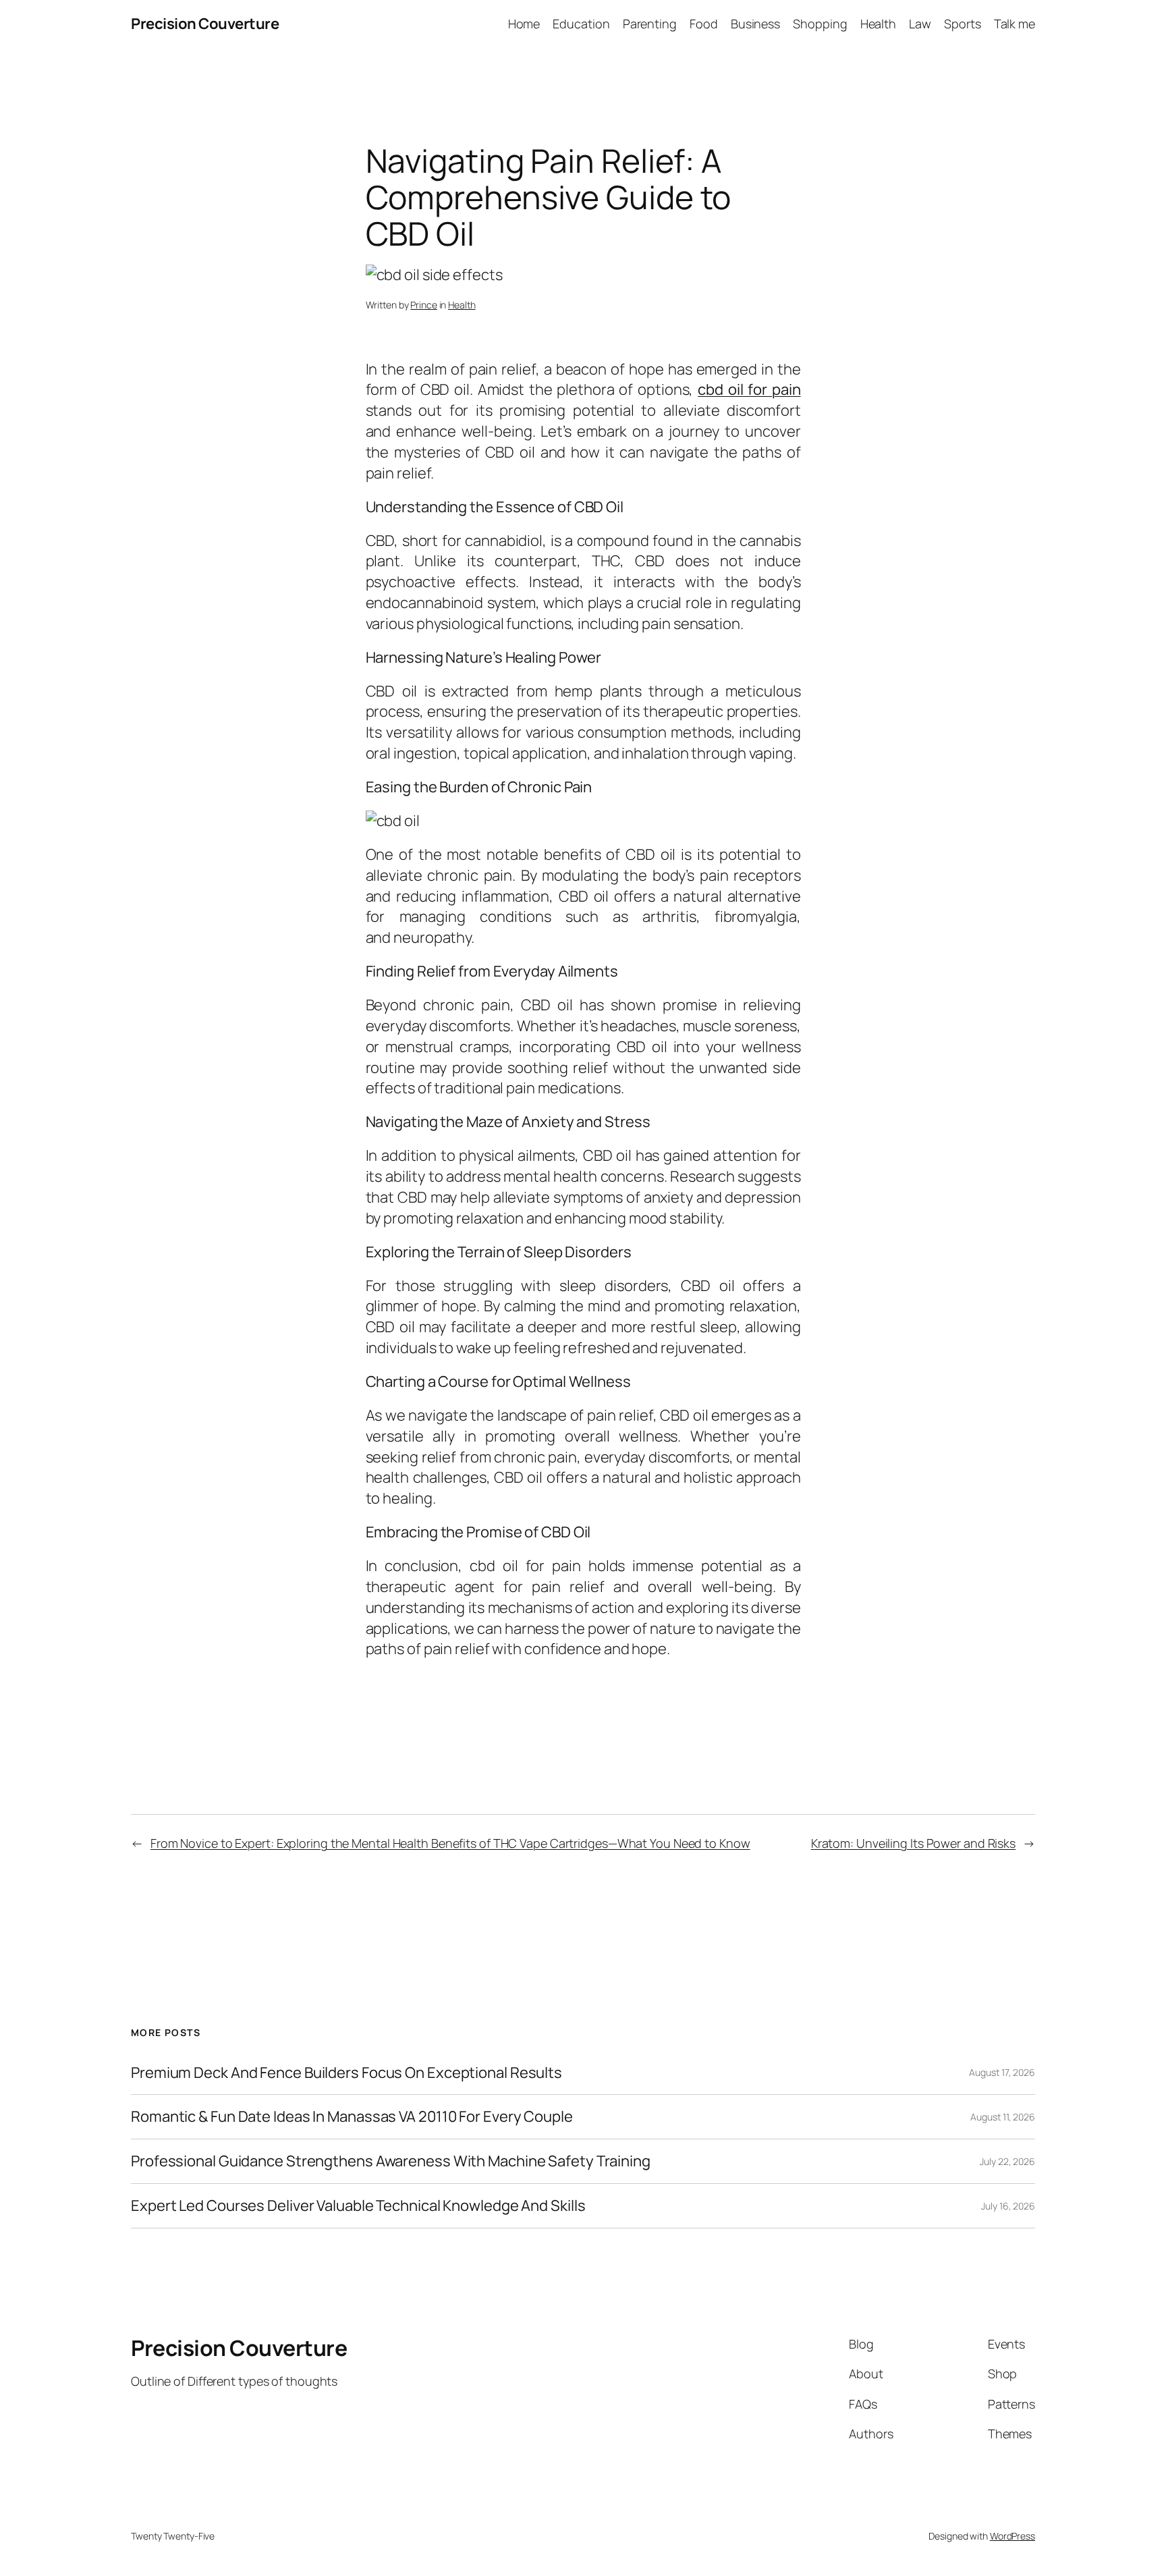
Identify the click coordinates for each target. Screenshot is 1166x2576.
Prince (423, 305)
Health (462, 305)
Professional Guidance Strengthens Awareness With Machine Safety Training (391, 2161)
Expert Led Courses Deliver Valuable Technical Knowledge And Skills (358, 2206)
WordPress (1012, 2536)
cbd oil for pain (749, 389)
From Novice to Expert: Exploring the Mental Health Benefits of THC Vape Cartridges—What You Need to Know (450, 1843)
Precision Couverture (205, 24)
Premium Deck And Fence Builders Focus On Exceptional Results (346, 2073)
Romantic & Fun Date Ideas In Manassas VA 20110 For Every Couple (352, 2117)
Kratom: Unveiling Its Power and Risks (913, 1843)
